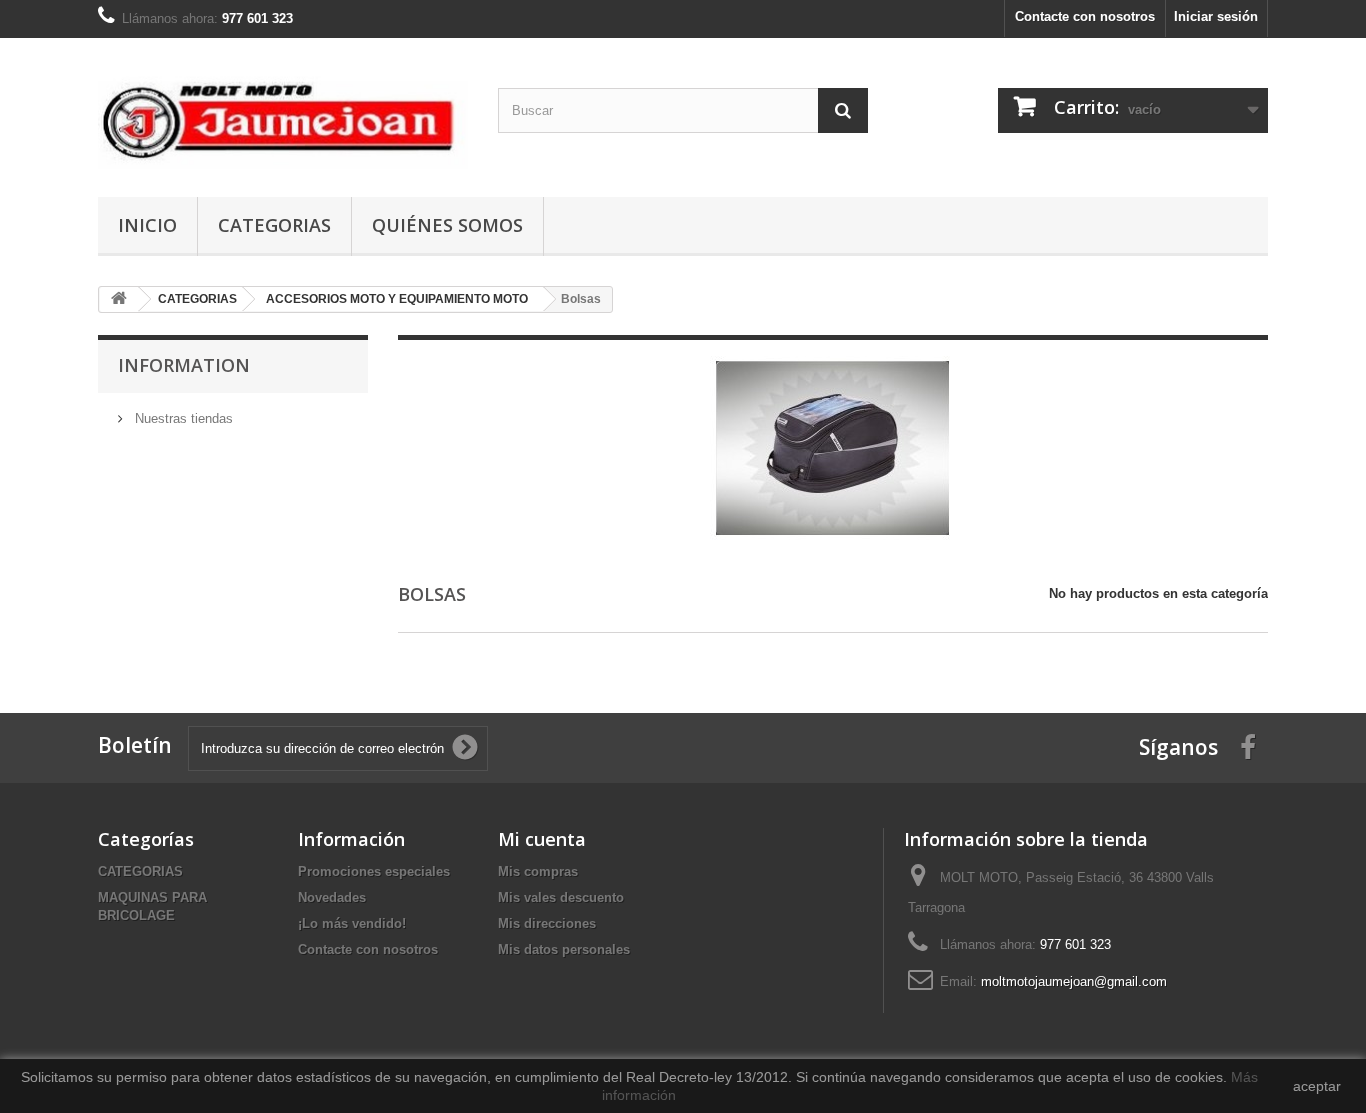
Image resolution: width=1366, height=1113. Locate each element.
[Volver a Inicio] (119, 299)
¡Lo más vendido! (352, 923)
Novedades (332, 897)
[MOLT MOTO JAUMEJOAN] (283, 112)
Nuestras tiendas (182, 418)
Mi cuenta (542, 839)
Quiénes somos (447, 225)
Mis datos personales (564, 949)
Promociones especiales (374, 871)
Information (184, 365)
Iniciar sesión (1216, 16)
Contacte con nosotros (1085, 16)
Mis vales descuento (561, 897)
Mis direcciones (547, 923)
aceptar (1317, 1086)
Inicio (147, 225)
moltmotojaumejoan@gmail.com (1074, 981)
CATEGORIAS (274, 225)
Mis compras (538, 871)
